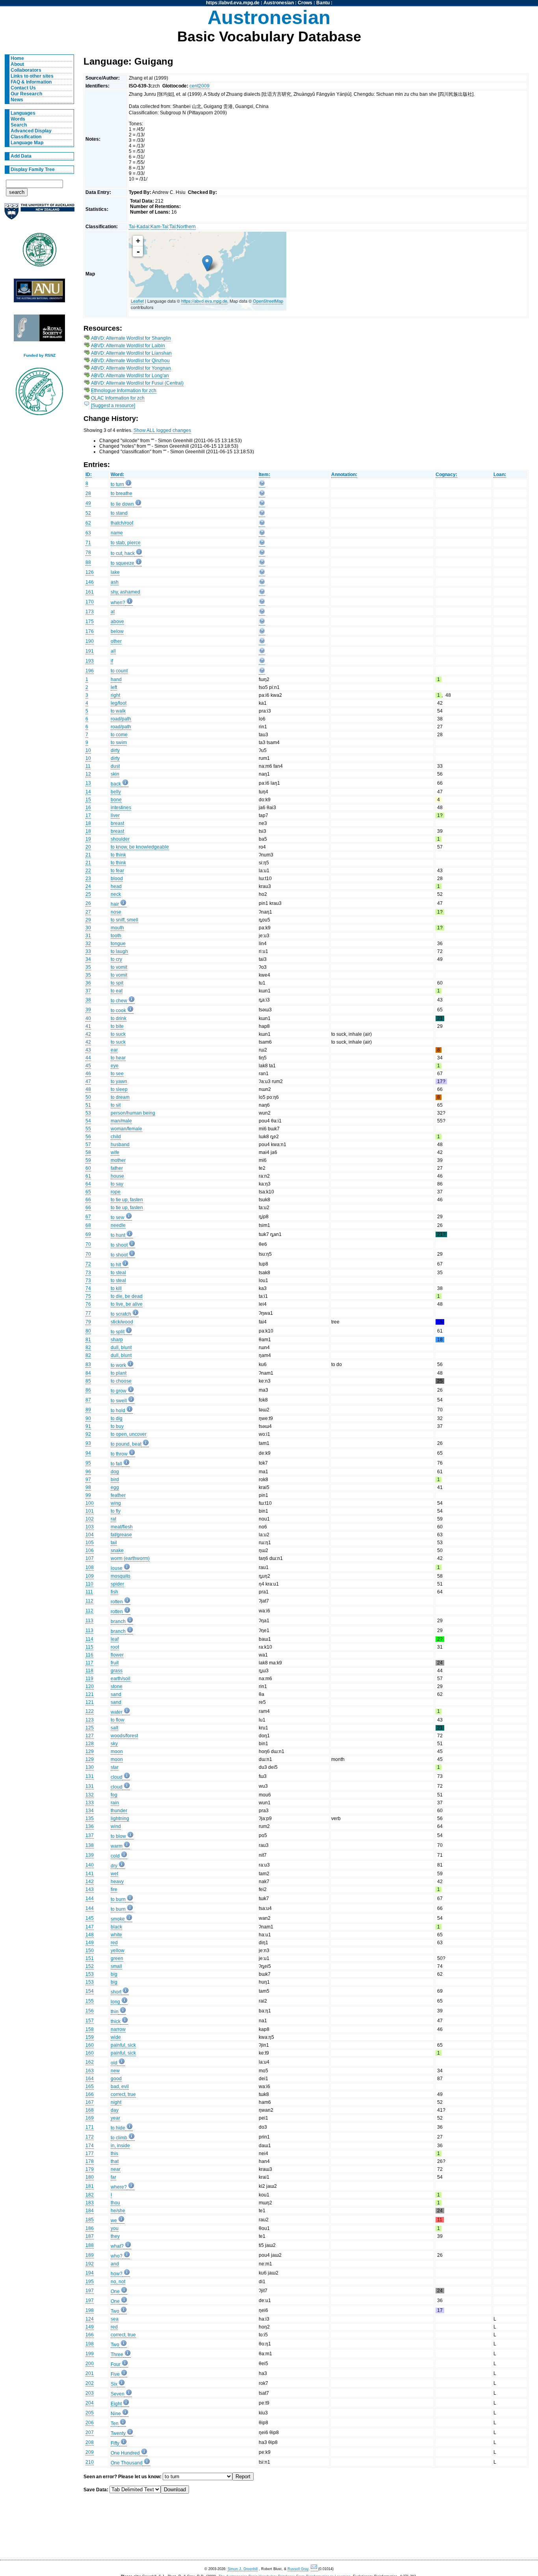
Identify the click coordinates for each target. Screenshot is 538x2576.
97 (88, 1480)
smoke (118, 1919)
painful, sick (123, 2045)
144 (90, 1898)
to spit (117, 983)
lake (115, 572)
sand (116, 1694)
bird (115, 1480)
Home (17, 58)
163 (90, 2071)
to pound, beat (126, 1444)
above (117, 622)
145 (90, 1918)
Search (19, 125)
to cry (116, 959)
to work (118, 1365)
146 (90, 582)
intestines (121, 808)
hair (115, 904)
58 (88, 1152)
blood (117, 879)
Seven (118, 2394)
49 (88, 503)
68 (88, 1225)
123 (90, 1720)
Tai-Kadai (139, 227)
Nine (116, 2414)
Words (18, 119)
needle (118, 1225)
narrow (118, 2029)
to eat (117, 991)
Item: (264, 475)
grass (117, 1671)
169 (90, 2118)
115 (89, 1647)
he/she (118, 2211)
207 (90, 2433)
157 (90, 2021)
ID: (89, 475)
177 (90, 2153)
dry (114, 1866)
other (116, 641)
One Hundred (125, 2453)
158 (90, 2029)
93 (88, 1443)
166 (90, 2094)
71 (88, 543)
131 (90, 1776)
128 (90, 1744)
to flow (118, 1720)
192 (90, 2264)
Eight (116, 2404)
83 (88, 1364)
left (114, 687)
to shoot (119, 1245)
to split (118, 1332)
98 (88, 1487)
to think (118, 855)
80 (88, 1331)
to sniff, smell (124, 920)
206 (90, 2423)
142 (90, 1882)
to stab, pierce (126, 543)
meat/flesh (122, 1527)
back (116, 784)
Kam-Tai (159, 227)
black (116, 1927)
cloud (117, 1777)
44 (88, 1058)
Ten (115, 2423)
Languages (23, 113)
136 (90, 1826)
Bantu (323, 3)
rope (116, 1192)
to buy (117, 1426)
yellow (118, 1951)
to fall (116, 1464)
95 (88, 1463)
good (116, 2079)
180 (90, 2177)
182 (90, 2195)
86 (88, 1390)
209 (90, 2452)
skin (115, 774)
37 (88, 991)
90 (88, 1418)
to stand (119, 513)
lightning (120, 1818)
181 (90, 2186)
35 (88, 967)
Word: (117, 475)
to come (119, 735)
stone (117, 1686)
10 (88, 750)
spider (117, 1584)
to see (117, 1074)
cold (115, 1856)
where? (119, 2187)
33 (88, 951)
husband (120, 1145)
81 (88, 1340)
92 (88, 1434)
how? (117, 2274)
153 (90, 1974)
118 (89, 1671)
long (115, 2002)
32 (88, 944)
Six (114, 2384)
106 (90, 1550)
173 (90, 612)
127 (90, 1736)
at (113, 612)
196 (90, 671)
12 (88, 774)
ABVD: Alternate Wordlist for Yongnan (131, 368)
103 (90, 1527)
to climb (119, 2138)
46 (88, 1074)
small (116, 1966)
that (115, 2161)
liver (115, 815)
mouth (117, 928)
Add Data (21, 156)
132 (90, 1795)
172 (90, 2137)
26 (88, 903)
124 (90, 2319)
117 (89, 1663)
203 (90, 2393)
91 (88, 1426)
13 (88, 783)
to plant (119, 1373)
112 (89, 1601)
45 (88, 1066)
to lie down (122, 504)
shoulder (120, 839)
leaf (115, 1639)
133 (90, 1803)
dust (115, 766)
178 (90, 2161)
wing (116, 1503)
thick (116, 2021)
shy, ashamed (125, 592)
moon (117, 1751)
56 (88, 1137)
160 (90, 2045)
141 (90, 1874)
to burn (118, 1899)
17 (88, 815)
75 (88, 1296)
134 (90, 1811)
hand (116, 679)
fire (114, 1889)
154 (90, 1991)
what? (117, 2246)
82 (88, 1348)
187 (90, 2236)
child (116, 1137)
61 (88, 1176)
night (116, 2102)
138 (90, 1845)
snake (117, 1550)
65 (88, 1192)
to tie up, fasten (127, 1200)
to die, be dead (127, 1296)
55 (88, 1129)
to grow (119, 1391)
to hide (118, 2128)
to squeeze (122, 563)
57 (88, 1145)
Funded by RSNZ (40, 355)
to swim (119, 743)
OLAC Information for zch (118, 398)
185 (90, 2220)
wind (116, 1826)
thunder (119, 1811)
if (112, 661)
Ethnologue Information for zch (124, 391)
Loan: (500, 475)
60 (88, 1168)
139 (90, 1855)
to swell (119, 1401)
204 (90, 2403)
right (115, 695)
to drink (119, 1018)
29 (88, 920)
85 (88, 1381)
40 (88, 1018)
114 (89, 1639)
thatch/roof (122, 523)
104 (90, 1535)
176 (90, 631)
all (113, 651)
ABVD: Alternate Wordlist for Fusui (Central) (137, 383)
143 (90, 1889)
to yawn (119, 1081)
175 (90, 622)
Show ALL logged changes (162, 430)
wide (116, 2037)
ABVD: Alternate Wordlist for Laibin (128, 346)
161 (90, 592)
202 (90, 2383)
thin (115, 2012)
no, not (118, 2282)
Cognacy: (446, 475)
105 (90, 1543)
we (114, 2220)
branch (118, 1621)
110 (89, 1584)
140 (90, 1865)
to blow (118, 1836)
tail (114, 1543)
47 (88, 1081)
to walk (118, 711)
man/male (121, 1121)
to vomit (119, 967)
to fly (116, 1511)
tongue (118, 944)
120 (90, 1686)
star (115, 1767)
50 (88, 1097)
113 (89, 1621)
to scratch (121, 1314)
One (115, 2291)
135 (90, 1818)
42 (88, 1034)
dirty (115, 750)
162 (90, 2062)
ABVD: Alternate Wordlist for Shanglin (131, 338)
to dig (117, 1418)
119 (89, 1679)
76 (88, 1304)
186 (90, 2228)
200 (90, 2364)
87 (88, 1400)
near (116, 2169)
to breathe (122, 493)
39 (88, 1010)
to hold (118, 1411)
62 (88, 523)
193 (90, 661)
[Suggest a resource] (113, 406)
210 (90, 2462)
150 (90, 1951)
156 (90, 2011)
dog (115, 1472)
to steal (118, 1273)
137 (90, 1835)
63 (88, 533)
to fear (117, 871)
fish (114, 1592)
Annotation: (344, 475)
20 (88, 847)
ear (114, 1050)
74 (88, 1288)
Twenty (118, 2433)
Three (117, 2355)
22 (88, 871)
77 (88, 1313)
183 (90, 2203)
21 (88, 855)
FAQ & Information (31, 82)
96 (88, 1472)
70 (88, 1244)
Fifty (115, 2443)
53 (88, 1113)
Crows (305, 3)
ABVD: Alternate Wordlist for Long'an (130, 376)
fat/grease (121, 1535)
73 (88, 1273)
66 (88, 1200)
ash (115, 582)
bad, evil (120, 2086)
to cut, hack (123, 553)
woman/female (126, 1129)
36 (88, 983)
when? (118, 603)
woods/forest (124, 1736)
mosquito (121, 1576)
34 (88, 959)
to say (117, 1184)
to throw (119, 1454)
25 (88, 894)
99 (88, 1495)
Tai (173, 227)
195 (90, 2282)
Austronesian (279, 3)
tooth (116, 936)
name (117, 533)
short (116, 1992)
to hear (118, 1058)
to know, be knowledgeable (140, 847)
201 (90, 2373)
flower (117, 1655)
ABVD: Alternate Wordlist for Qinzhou (130, 361)
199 (90, 2354)
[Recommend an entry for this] (262, 485)
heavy (117, 1882)
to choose (121, 1381)
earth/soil (121, 1679)
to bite (117, 1026)
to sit (116, 1105)
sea (115, 2319)
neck (116, 894)
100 (90, 1503)
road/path (121, 719)
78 (88, 553)
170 (90, 602)
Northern (186, 227)
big (114, 1974)
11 (88, 766)
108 (90, 1567)
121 (90, 1694)
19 (88, 839)
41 (88, 1026)
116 (89, 1655)
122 (90, 1711)
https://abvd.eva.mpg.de (233, 3)
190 (90, 641)
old (114, 2063)
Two (115, 2311)
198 (90, 2310)
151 (90, 1958)
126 (90, 572)
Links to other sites (32, 76)
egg (115, 1487)
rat (113, 1519)
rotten (117, 1602)
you (115, 2228)
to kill (116, 1288)
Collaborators (26, 70)
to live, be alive (127, 1304)
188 (90, 2245)
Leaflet (137, 301)
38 (88, 1000)
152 (90, 1966)
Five (115, 2374)
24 (88, 886)
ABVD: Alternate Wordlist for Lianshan (131, 353)
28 (88, 493)
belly (116, 792)
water (117, 1712)
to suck (118, 1034)
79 (88, 1322)
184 (90, 2211)
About (17, 64)
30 (88, 928)
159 (90, 2037)
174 (90, 2146)
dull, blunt (121, 1348)
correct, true (123, 2094)
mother (118, 1160)
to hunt (118, 1235)
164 (90, 2079)
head (116, 886)
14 (88, 792)
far (113, 2177)
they (115, 2236)
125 (90, 1728)
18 (88, 823)
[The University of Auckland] (39, 215)
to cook (118, 1011)
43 (88, 1050)
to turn (117, 484)
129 (90, 1751)
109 (90, 1576)
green (117, 1958)
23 (88, 879)
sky (114, 1744)
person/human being (133, 1113)
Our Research (26, 94)
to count (119, 671)
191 (90, 651)
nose (116, 912)
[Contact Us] (314, 2569)
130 (90, 1767)
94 (88, 1453)
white (116, 1935)
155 (90, 2001)
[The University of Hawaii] (39, 252)
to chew (119, 1001)
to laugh (119, 951)
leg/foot (119, 703)
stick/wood (122, 1322)
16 (88, 808)
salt (114, 1728)
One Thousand (127, 2463)
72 (88, 1264)
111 (89, 1592)
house (117, 1176)
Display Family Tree (33, 169)
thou (115, 2203)
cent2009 (199, 86)
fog (114, 1795)
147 (90, 1927)
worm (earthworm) (130, 1558)
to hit (116, 1265)
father (117, 1168)
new (115, 2071)
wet (114, 1874)
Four (116, 2364)
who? (117, 2256)
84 (88, 1373)
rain (115, 1803)
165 (90, 2086)
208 (90, 2442)
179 (90, 2169)
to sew (118, 1217)
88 (88, 562)
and (115, 2264)
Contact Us (23, 88)
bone (116, 800)
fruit (115, 1663)
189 (90, 2255)
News (17, 100)
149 (90, 1943)
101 (90, 1511)
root (115, 1647)
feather (118, 1495)
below (117, 631)
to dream (120, 1097)
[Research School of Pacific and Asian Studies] (39, 293)
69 (88, 1234)
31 (88, 936)
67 (88, 1217)
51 (88, 1105)
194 (90, 2273)
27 (88, 912)
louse (117, 1568)
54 (88, 1121)
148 (90, 1935)
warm (117, 1846)
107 (90, 1558)
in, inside (120, 2146)
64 (88, 1184)
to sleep (119, 1089)
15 (88, 800)
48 (88, 1089)
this (114, 2153)
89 (88, 1410)
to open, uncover (129, 1434)
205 (90, 2413)
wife (115, 1152)
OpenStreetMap (268, 301)
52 (88, 513)
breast (117, 823)
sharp (117, 1340)
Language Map (27, 143)
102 (90, 1519)
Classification (26, 137)
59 (88, 1160)
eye (115, 1066)
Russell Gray (298, 2569)
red (114, 1943)
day (115, 2110)
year (115, 2118)
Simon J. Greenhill (243, 2569)
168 (90, 2110)
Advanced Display (31, 131)
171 (90, 2127)
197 (90, 2291)
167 (90, 2102)
